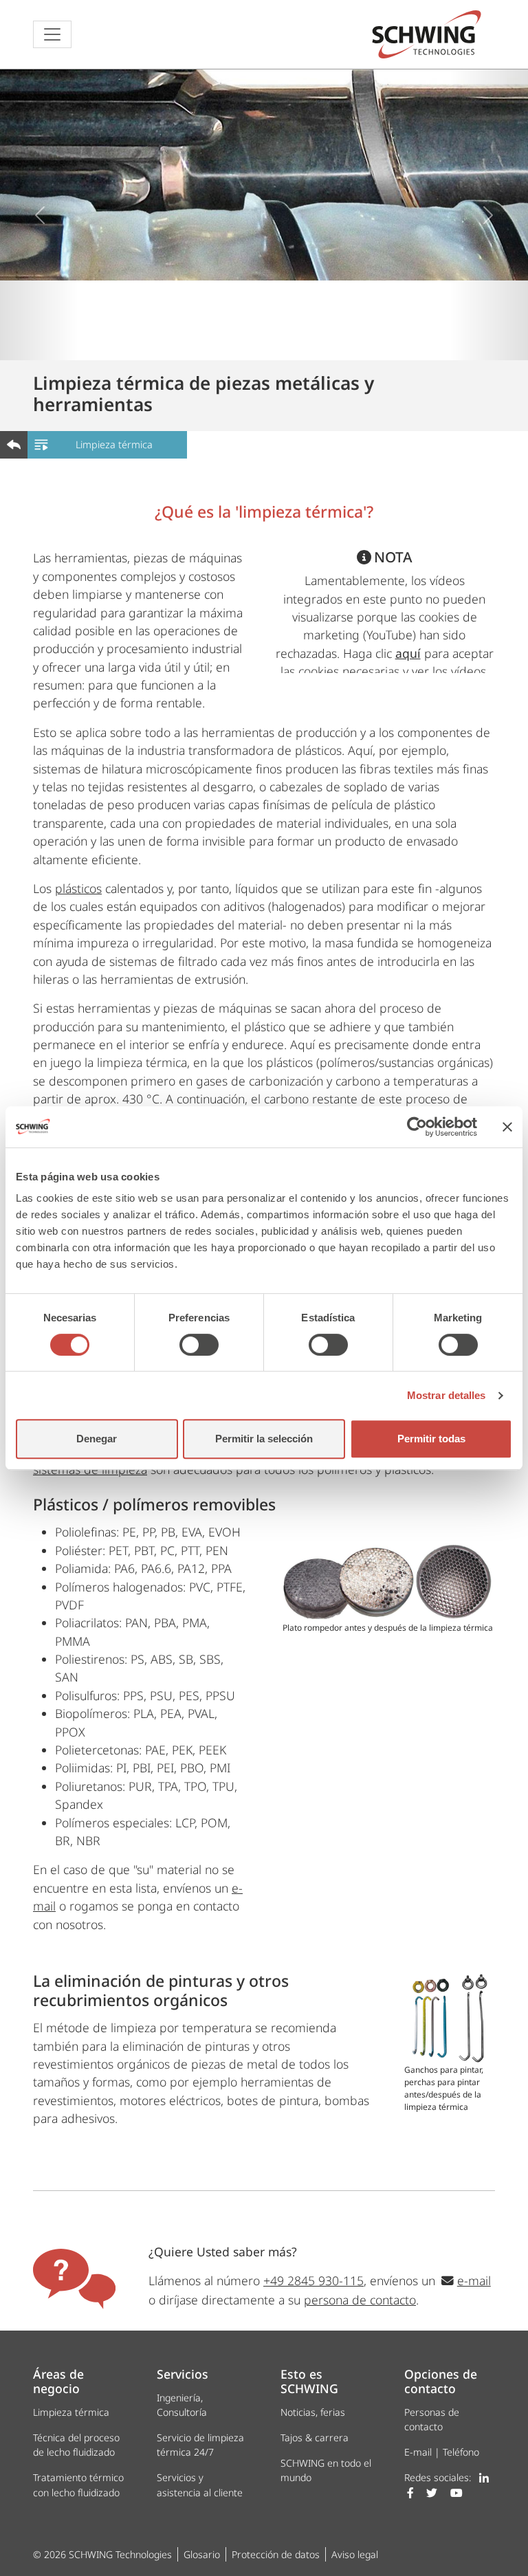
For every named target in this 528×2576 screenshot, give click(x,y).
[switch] (199, 1345)
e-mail (474, 2280)
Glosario (202, 2554)
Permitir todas (431, 1439)
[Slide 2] (252, 341)
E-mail (418, 2452)
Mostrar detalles (447, 1395)
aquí (408, 653)
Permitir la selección (264, 1439)
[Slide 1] (227, 341)
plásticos (78, 888)
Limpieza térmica (114, 444)
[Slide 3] (276, 341)
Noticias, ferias (313, 2412)
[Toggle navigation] (52, 34)
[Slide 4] (301, 341)
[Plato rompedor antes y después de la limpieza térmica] (388, 1582)
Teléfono (461, 2452)
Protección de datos (276, 2554)
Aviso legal (355, 2554)
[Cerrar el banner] (507, 1127)
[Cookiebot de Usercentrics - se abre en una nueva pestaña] (417, 1127)
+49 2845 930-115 (313, 2280)
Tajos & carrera (315, 2437)
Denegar (97, 1439)
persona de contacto (360, 2300)
